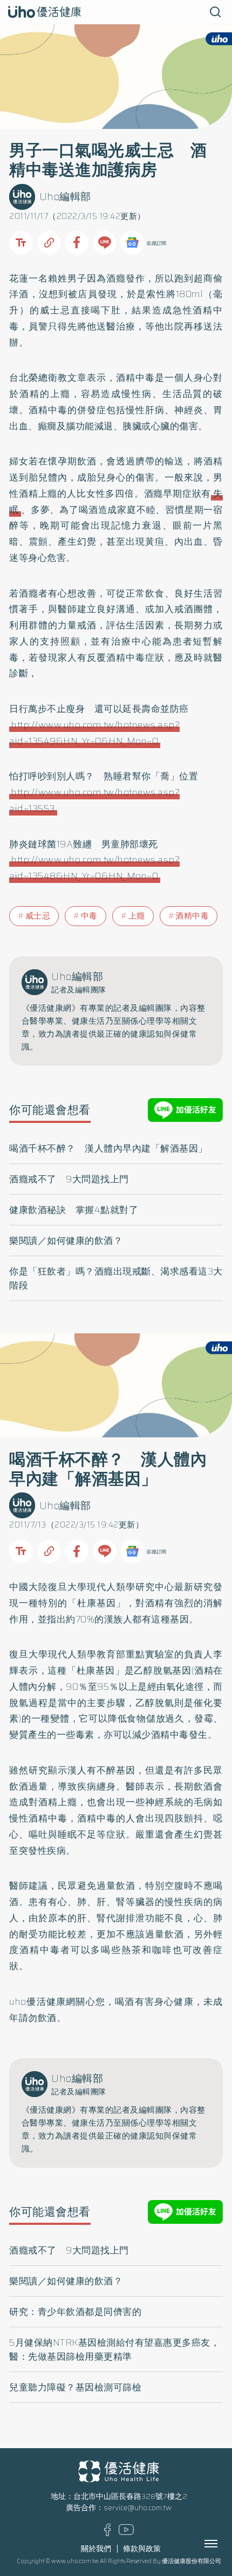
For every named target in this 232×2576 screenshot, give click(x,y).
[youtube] (126, 2533)
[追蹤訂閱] (132, 243)
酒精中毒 (192, 916)
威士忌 (38, 916)
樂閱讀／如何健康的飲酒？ (66, 1241)
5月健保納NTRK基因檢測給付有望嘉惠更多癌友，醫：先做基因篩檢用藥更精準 (114, 2349)
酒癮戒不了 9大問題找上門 (69, 1179)
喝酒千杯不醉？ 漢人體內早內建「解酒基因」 (108, 1148)
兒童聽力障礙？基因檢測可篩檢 (75, 2387)
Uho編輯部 (65, 197)
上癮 (137, 916)
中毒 (89, 916)
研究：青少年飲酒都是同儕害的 (75, 2312)
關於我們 (96, 2549)
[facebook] (108, 2534)
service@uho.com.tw (138, 2508)
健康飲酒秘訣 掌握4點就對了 (74, 1210)
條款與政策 (142, 2549)
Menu (223, 2544)
